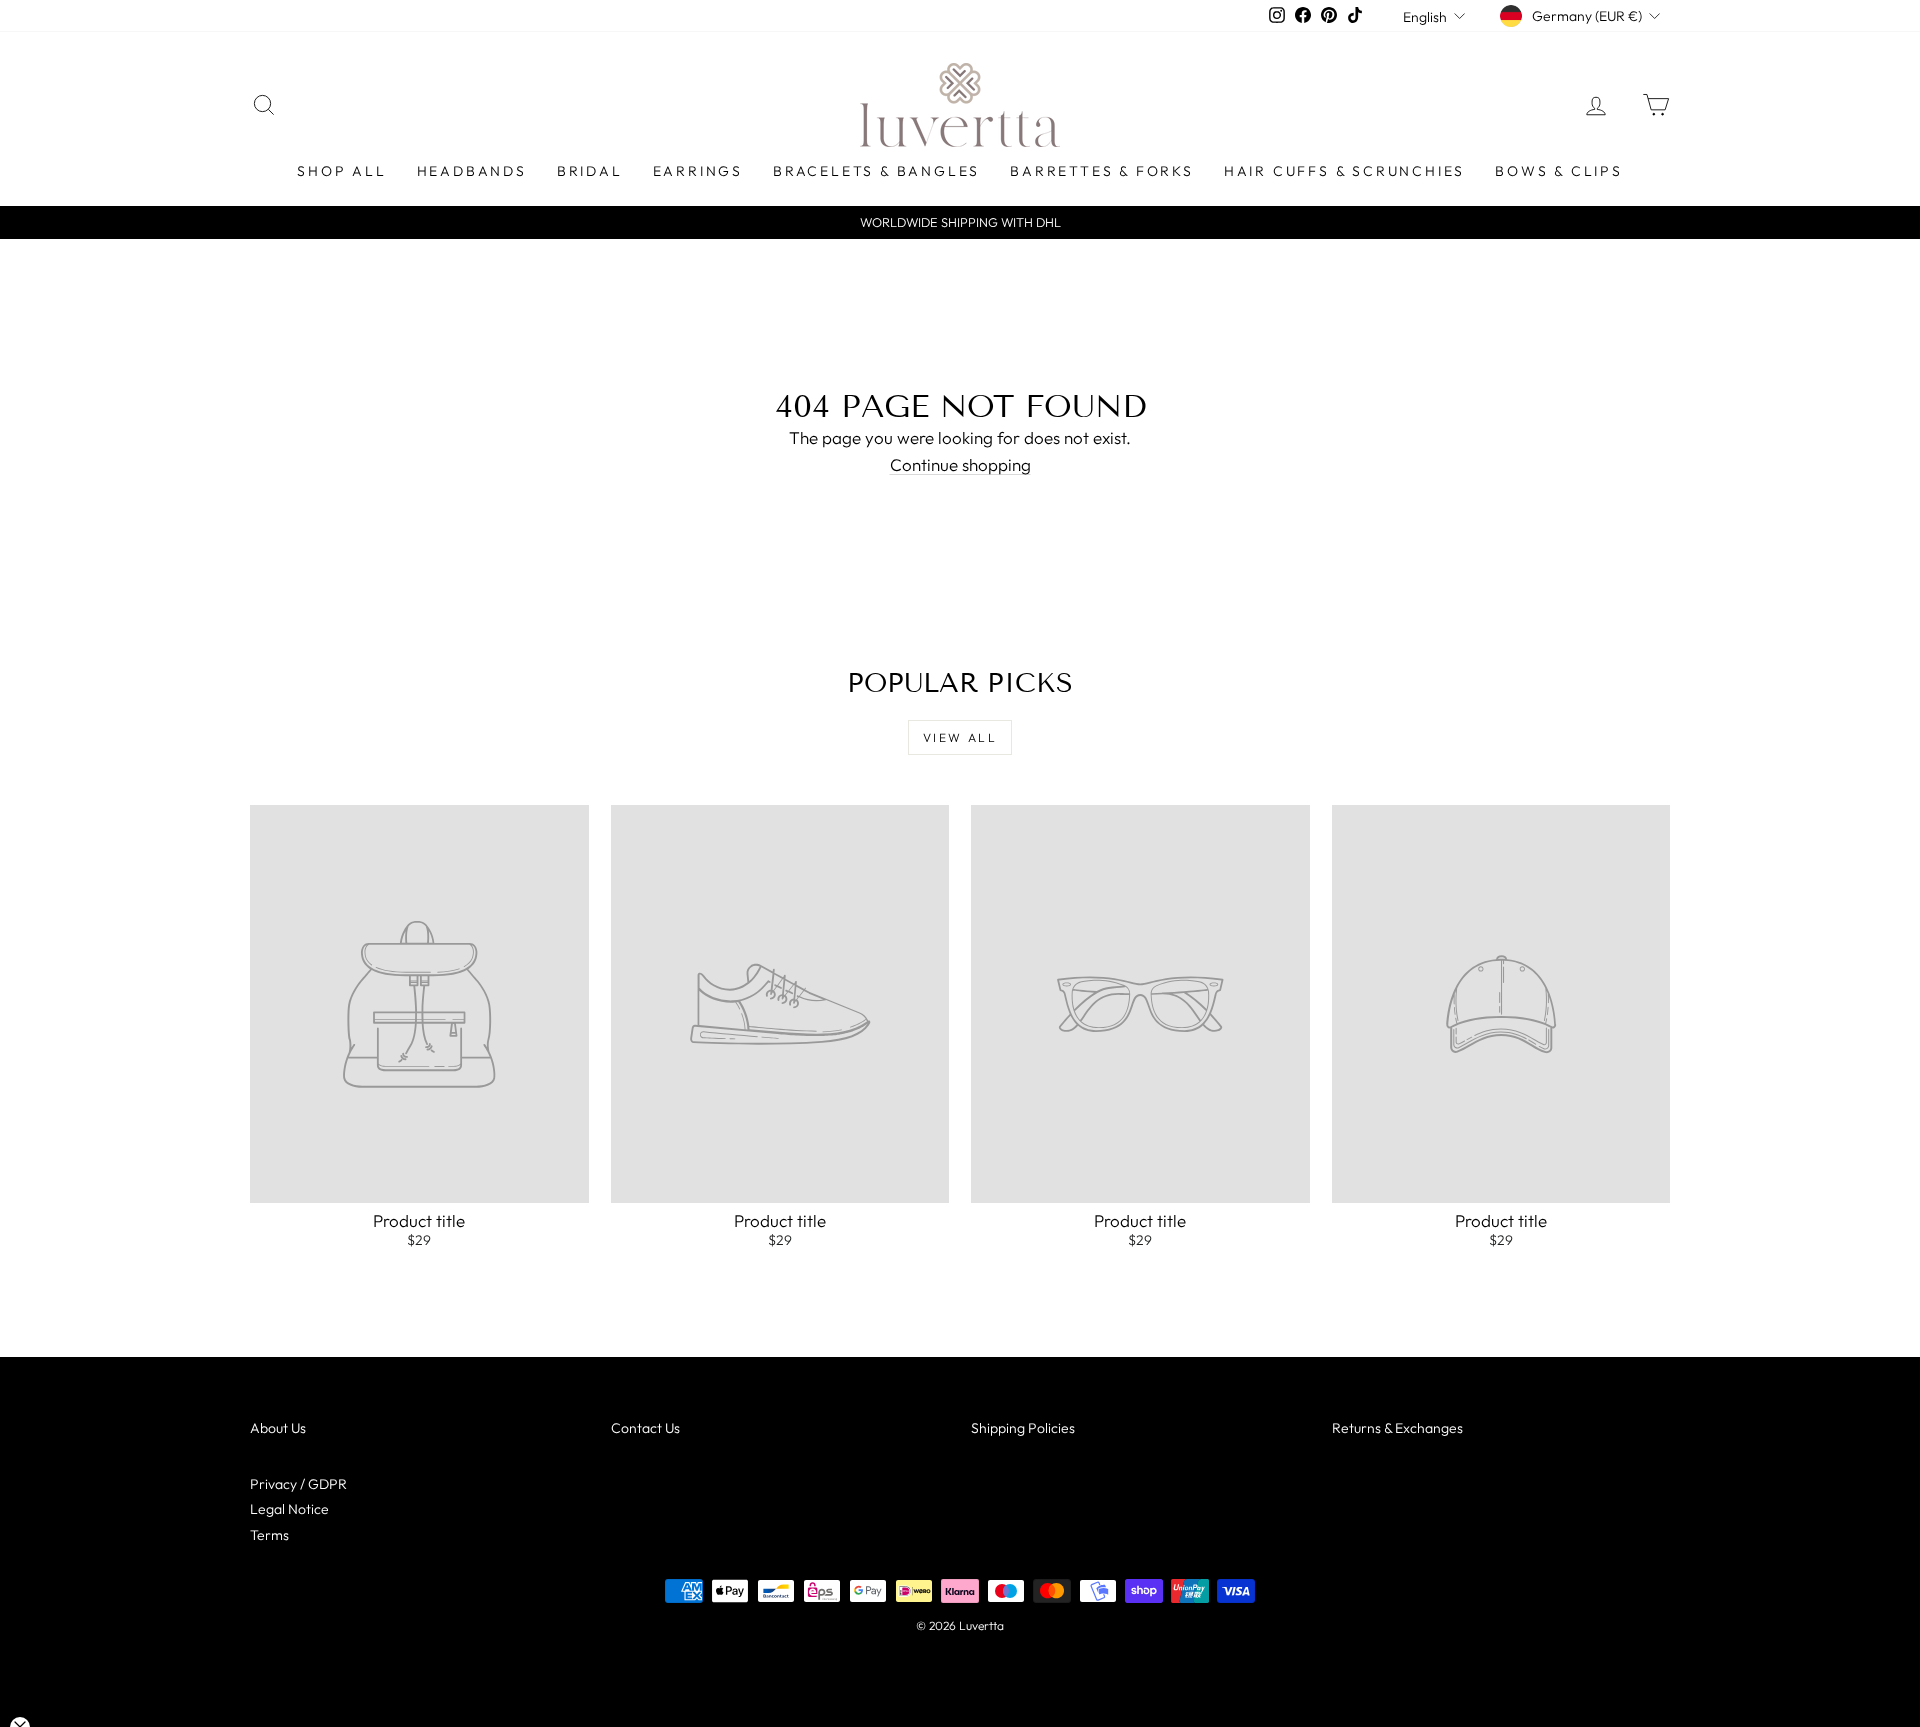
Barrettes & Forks (1102, 171)
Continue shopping (960, 464)
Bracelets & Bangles (876, 171)
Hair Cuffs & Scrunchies (1344, 171)
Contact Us (645, 1428)
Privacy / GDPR (298, 1484)
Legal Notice (289, 1509)
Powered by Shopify (960, 1652)
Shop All (341, 171)
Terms (269, 1535)
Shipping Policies (1023, 1428)
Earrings (698, 171)
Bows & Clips (1559, 171)
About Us (278, 1428)
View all (960, 737)
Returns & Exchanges (1397, 1428)
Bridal (590, 171)
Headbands (472, 171)
